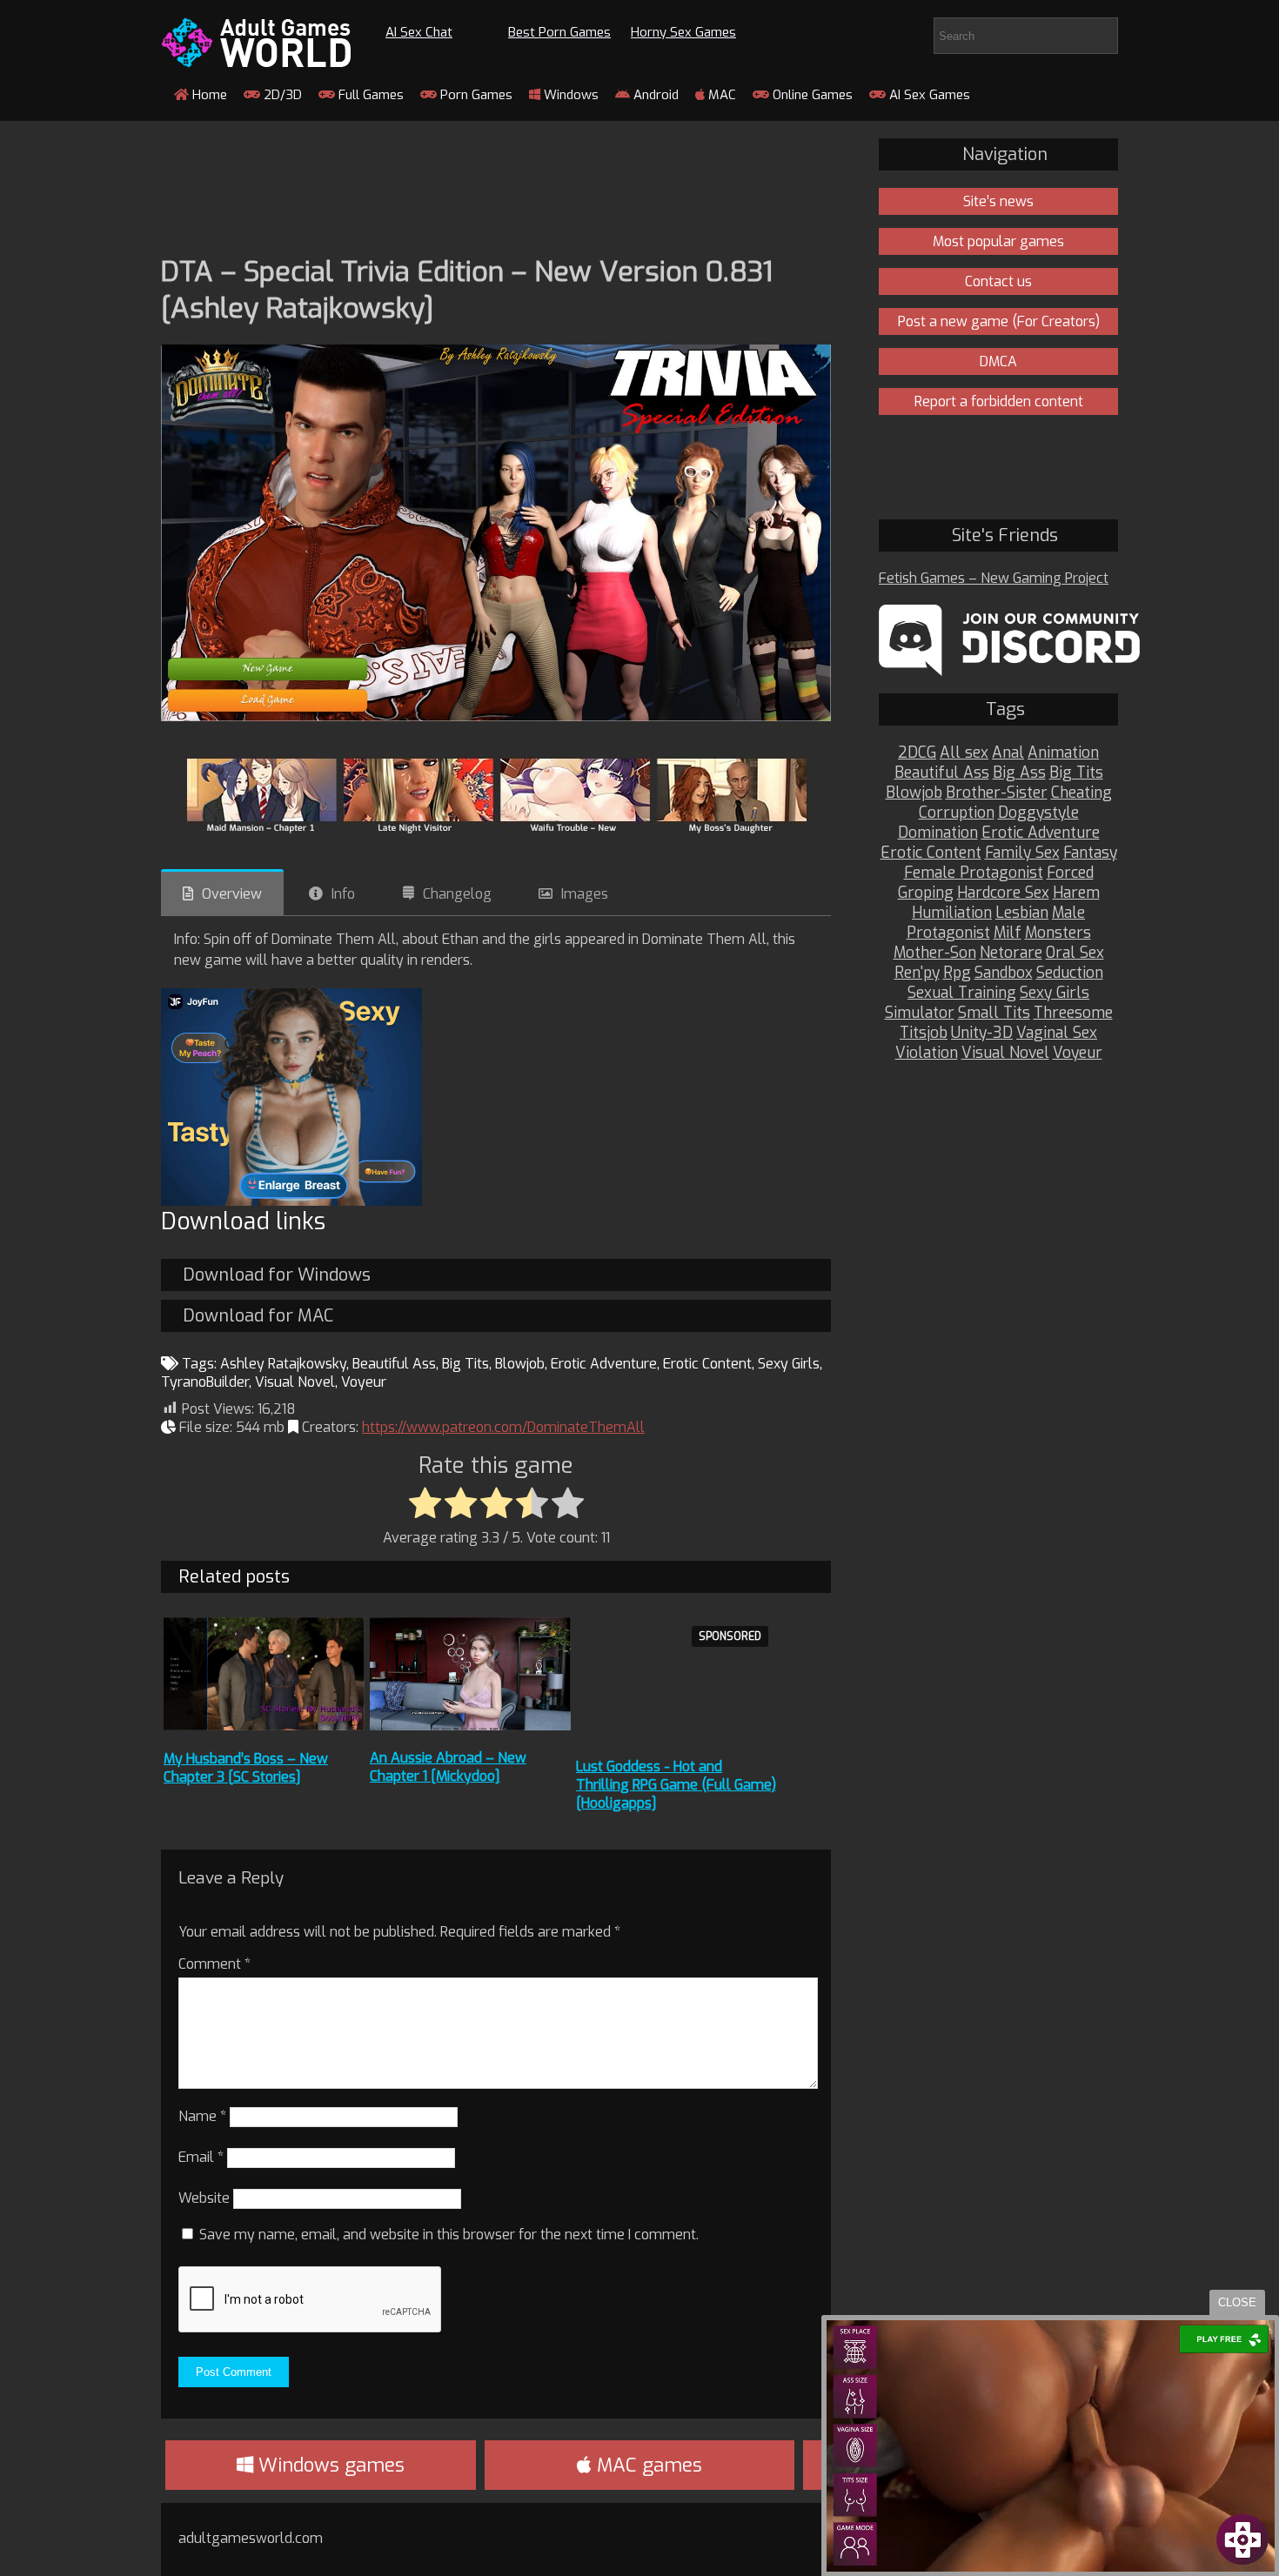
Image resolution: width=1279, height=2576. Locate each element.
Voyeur (364, 1382)
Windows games (329, 2465)
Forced (1070, 873)
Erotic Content (707, 1364)
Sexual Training (962, 993)
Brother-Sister (997, 793)
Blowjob (520, 1364)
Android (654, 95)
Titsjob (924, 1033)
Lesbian (1022, 913)
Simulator (920, 1013)
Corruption (957, 813)
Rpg (957, 973)
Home (208, 95)
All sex (964, 753)
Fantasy (1090, 853)
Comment (214, 1964)
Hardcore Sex (1003, 893)
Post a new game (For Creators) (999, 321)
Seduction (1070, 973)
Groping (926, 893)
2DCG (917, 753)
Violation (927, 1053)
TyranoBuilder (205, 1382)
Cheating (1081, 793)
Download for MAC (258, 1316)
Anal (1008, 753)
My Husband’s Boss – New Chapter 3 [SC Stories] (246, 1768)
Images (585, 894)
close (1237, 2302)
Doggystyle (1038, 813)
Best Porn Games (559, 32)
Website (204, 2198)
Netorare (1011, 953)
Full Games (369, 95)
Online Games (811, 95)
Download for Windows (277, 1275)
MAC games (647, 2465)
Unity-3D (982, 1033)
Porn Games (475, 95)
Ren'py (917, 973)
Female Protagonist (974, 873)
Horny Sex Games (683, 32)
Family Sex (1022, 853)
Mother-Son (935, 953)
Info (343, 894)
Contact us (998, 281)
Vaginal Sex (1057, 1033)
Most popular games (998, 241)
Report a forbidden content (999, 401)
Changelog (457, 894)
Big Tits (465, 1364)
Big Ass (1019, 773)
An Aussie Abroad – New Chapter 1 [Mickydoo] (448, 1767)
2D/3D (281, 95)
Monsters (1058, 933)
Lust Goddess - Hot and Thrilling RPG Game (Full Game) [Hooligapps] (676, 1785)
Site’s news (998, 201)
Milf (1008, 933)
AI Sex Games (928, 95)
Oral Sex (1075, 953)
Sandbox (1004, 973)
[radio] (425, 1504)
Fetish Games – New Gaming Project (994, 578)
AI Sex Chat (419, 32)
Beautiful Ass (394, 1364)
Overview (232, 894)
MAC (720, 95)
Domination (938, 833)
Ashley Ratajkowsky (283, 1364)
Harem (1076, 893)
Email (201, 2157)
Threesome (1073, 1013)
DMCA (998, 361)
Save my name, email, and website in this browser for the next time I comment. (449, 2235)
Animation (1063, 753)
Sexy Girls (789, 1364)
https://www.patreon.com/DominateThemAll (503, 1427)
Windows (569, 95)
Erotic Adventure (604, 1364)
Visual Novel (295, 1382)
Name (202, 2116)
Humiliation (952, 913)
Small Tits (994, 1013)
